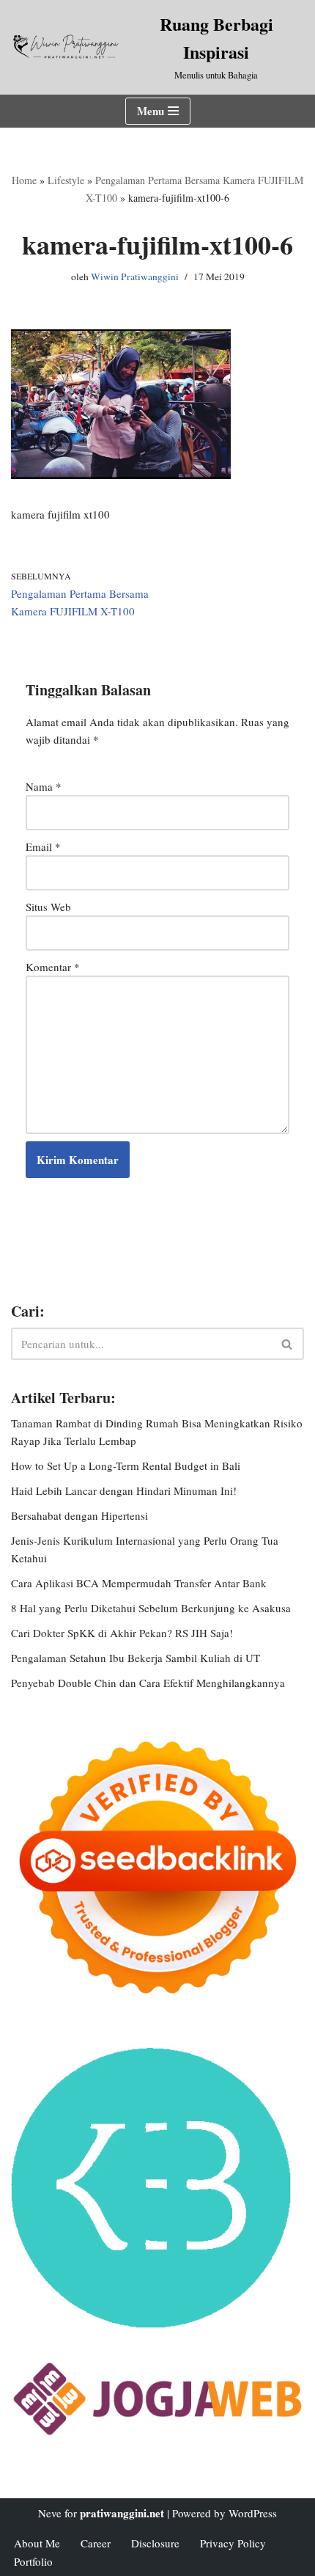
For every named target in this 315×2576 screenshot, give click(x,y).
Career (96, 2543)
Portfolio (33, 2561)
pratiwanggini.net (122, 2513)
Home (24, 180)
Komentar (53, 967)
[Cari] (288, 1344)
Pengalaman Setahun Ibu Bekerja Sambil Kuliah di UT (136, 1658)
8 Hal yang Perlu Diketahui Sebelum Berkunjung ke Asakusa (151, 1608)
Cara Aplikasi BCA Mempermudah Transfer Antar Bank (139, 1583)
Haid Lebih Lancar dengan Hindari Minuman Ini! (124, 1490)
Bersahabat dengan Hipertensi (79, 1515)
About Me (37, 2543)
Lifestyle (66, 180)
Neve (50, 2513)
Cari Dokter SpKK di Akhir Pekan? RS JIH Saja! (122, 1633)
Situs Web (48, 907)
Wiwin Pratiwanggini (135, 277)
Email (43, 846)
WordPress (253, 2513)
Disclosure (155, 2543)
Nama (44, 786)
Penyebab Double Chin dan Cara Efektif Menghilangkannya (148, 1683)
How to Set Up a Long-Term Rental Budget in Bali (126, 1466)
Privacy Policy (233, 2543)
